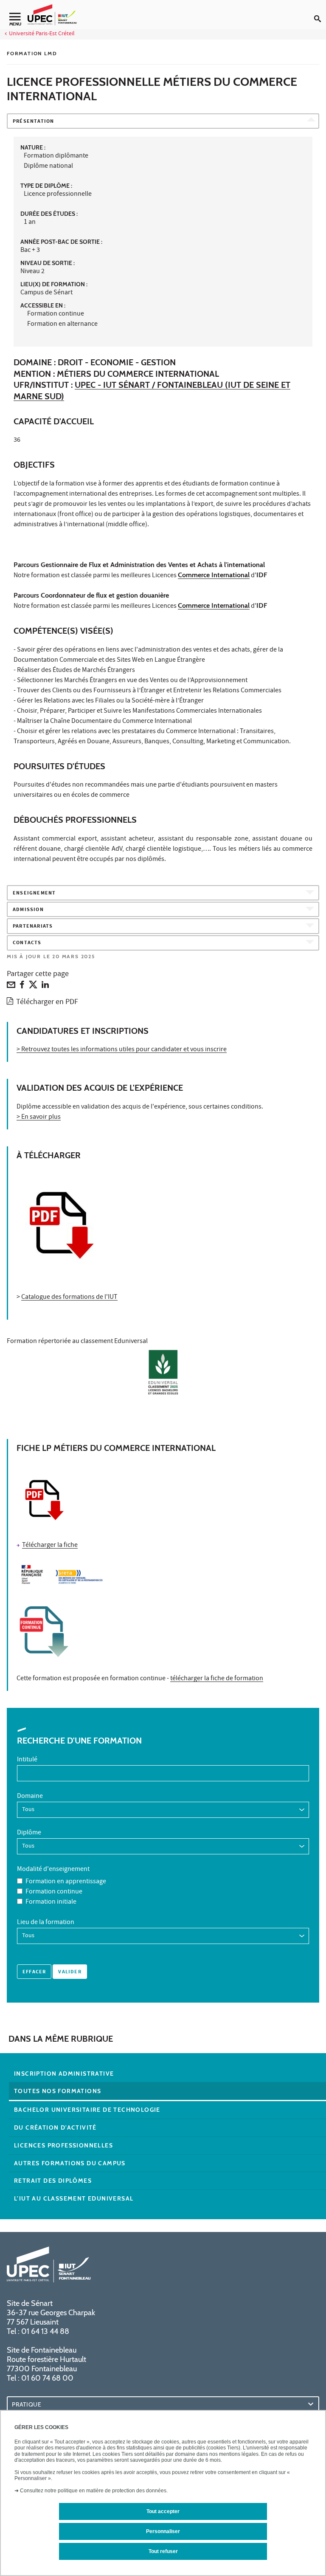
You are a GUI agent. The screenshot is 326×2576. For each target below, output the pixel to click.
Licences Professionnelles (63, 2145)
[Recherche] (320, 12)
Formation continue (54, 1892)
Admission (28, 910)
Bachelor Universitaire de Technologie (87, 2110)
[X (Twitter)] (33, 987)
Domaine (30, 1797)
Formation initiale (51, 1902)
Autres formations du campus (70, 2163)
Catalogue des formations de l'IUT (69, 1298)
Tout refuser (163, 2551)
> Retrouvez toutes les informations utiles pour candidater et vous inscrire (122, 1050)
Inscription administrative (64, 2074)
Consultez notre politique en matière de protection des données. (94, 2491)
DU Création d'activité (55, 2127)
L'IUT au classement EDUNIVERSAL (74, 2198)
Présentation (33, 122)
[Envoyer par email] (11, 987)
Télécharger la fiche (50, 1546)
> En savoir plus (39, 1117)
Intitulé (27, 1760)
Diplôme (29, 1833)
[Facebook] (22, 987)
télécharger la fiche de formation (217, 1679)
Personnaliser (163, 2531)
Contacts (27, 943)
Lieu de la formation (46, 1923)
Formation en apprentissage (66, 1882)
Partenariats (33, 927)
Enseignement (34, 893)
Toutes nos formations (58, 2091)
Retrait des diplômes (53, 2181)
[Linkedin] (45, 987)
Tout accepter (163, 2511)
